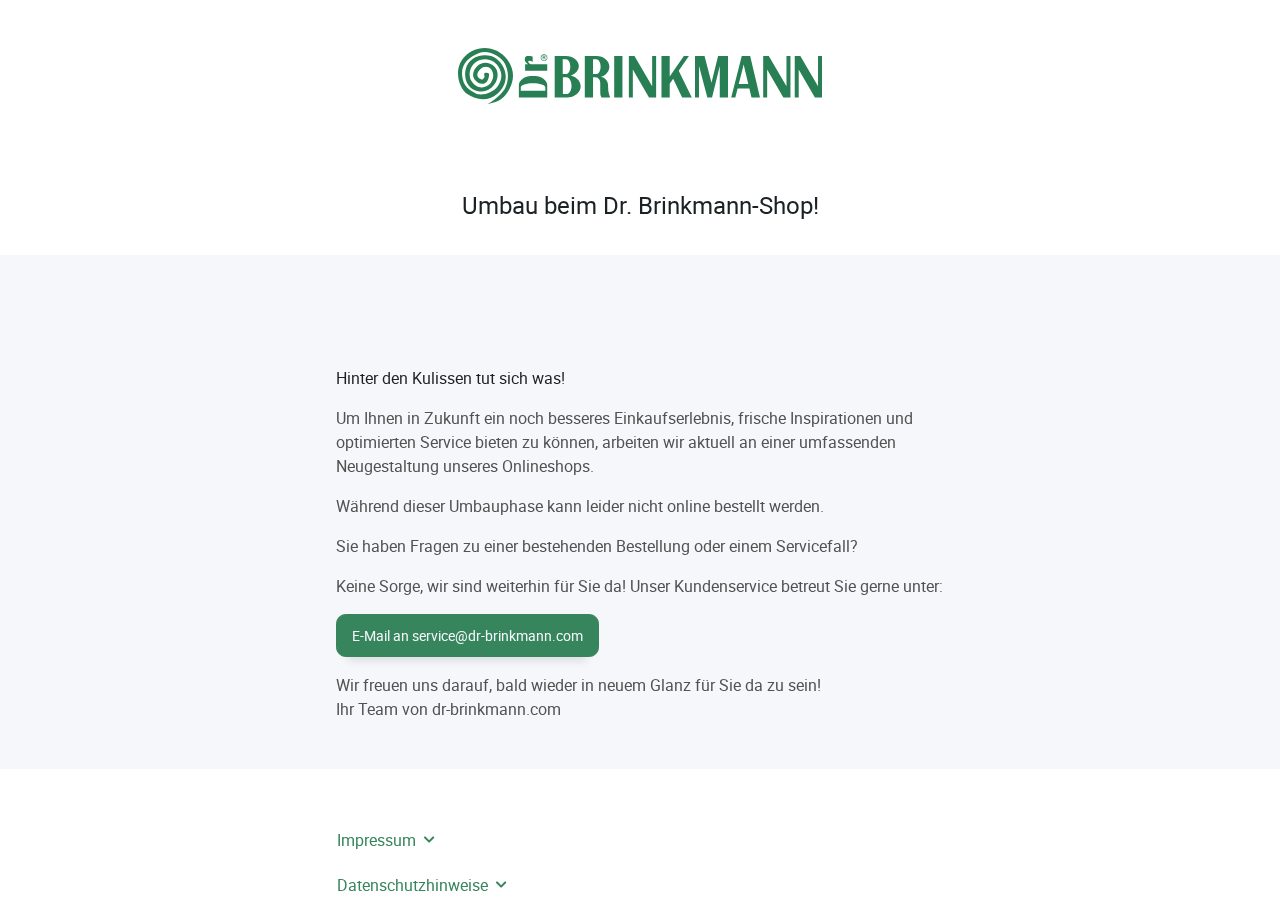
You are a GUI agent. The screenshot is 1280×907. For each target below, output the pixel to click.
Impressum (376, 840)
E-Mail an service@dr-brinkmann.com (467, 635)
